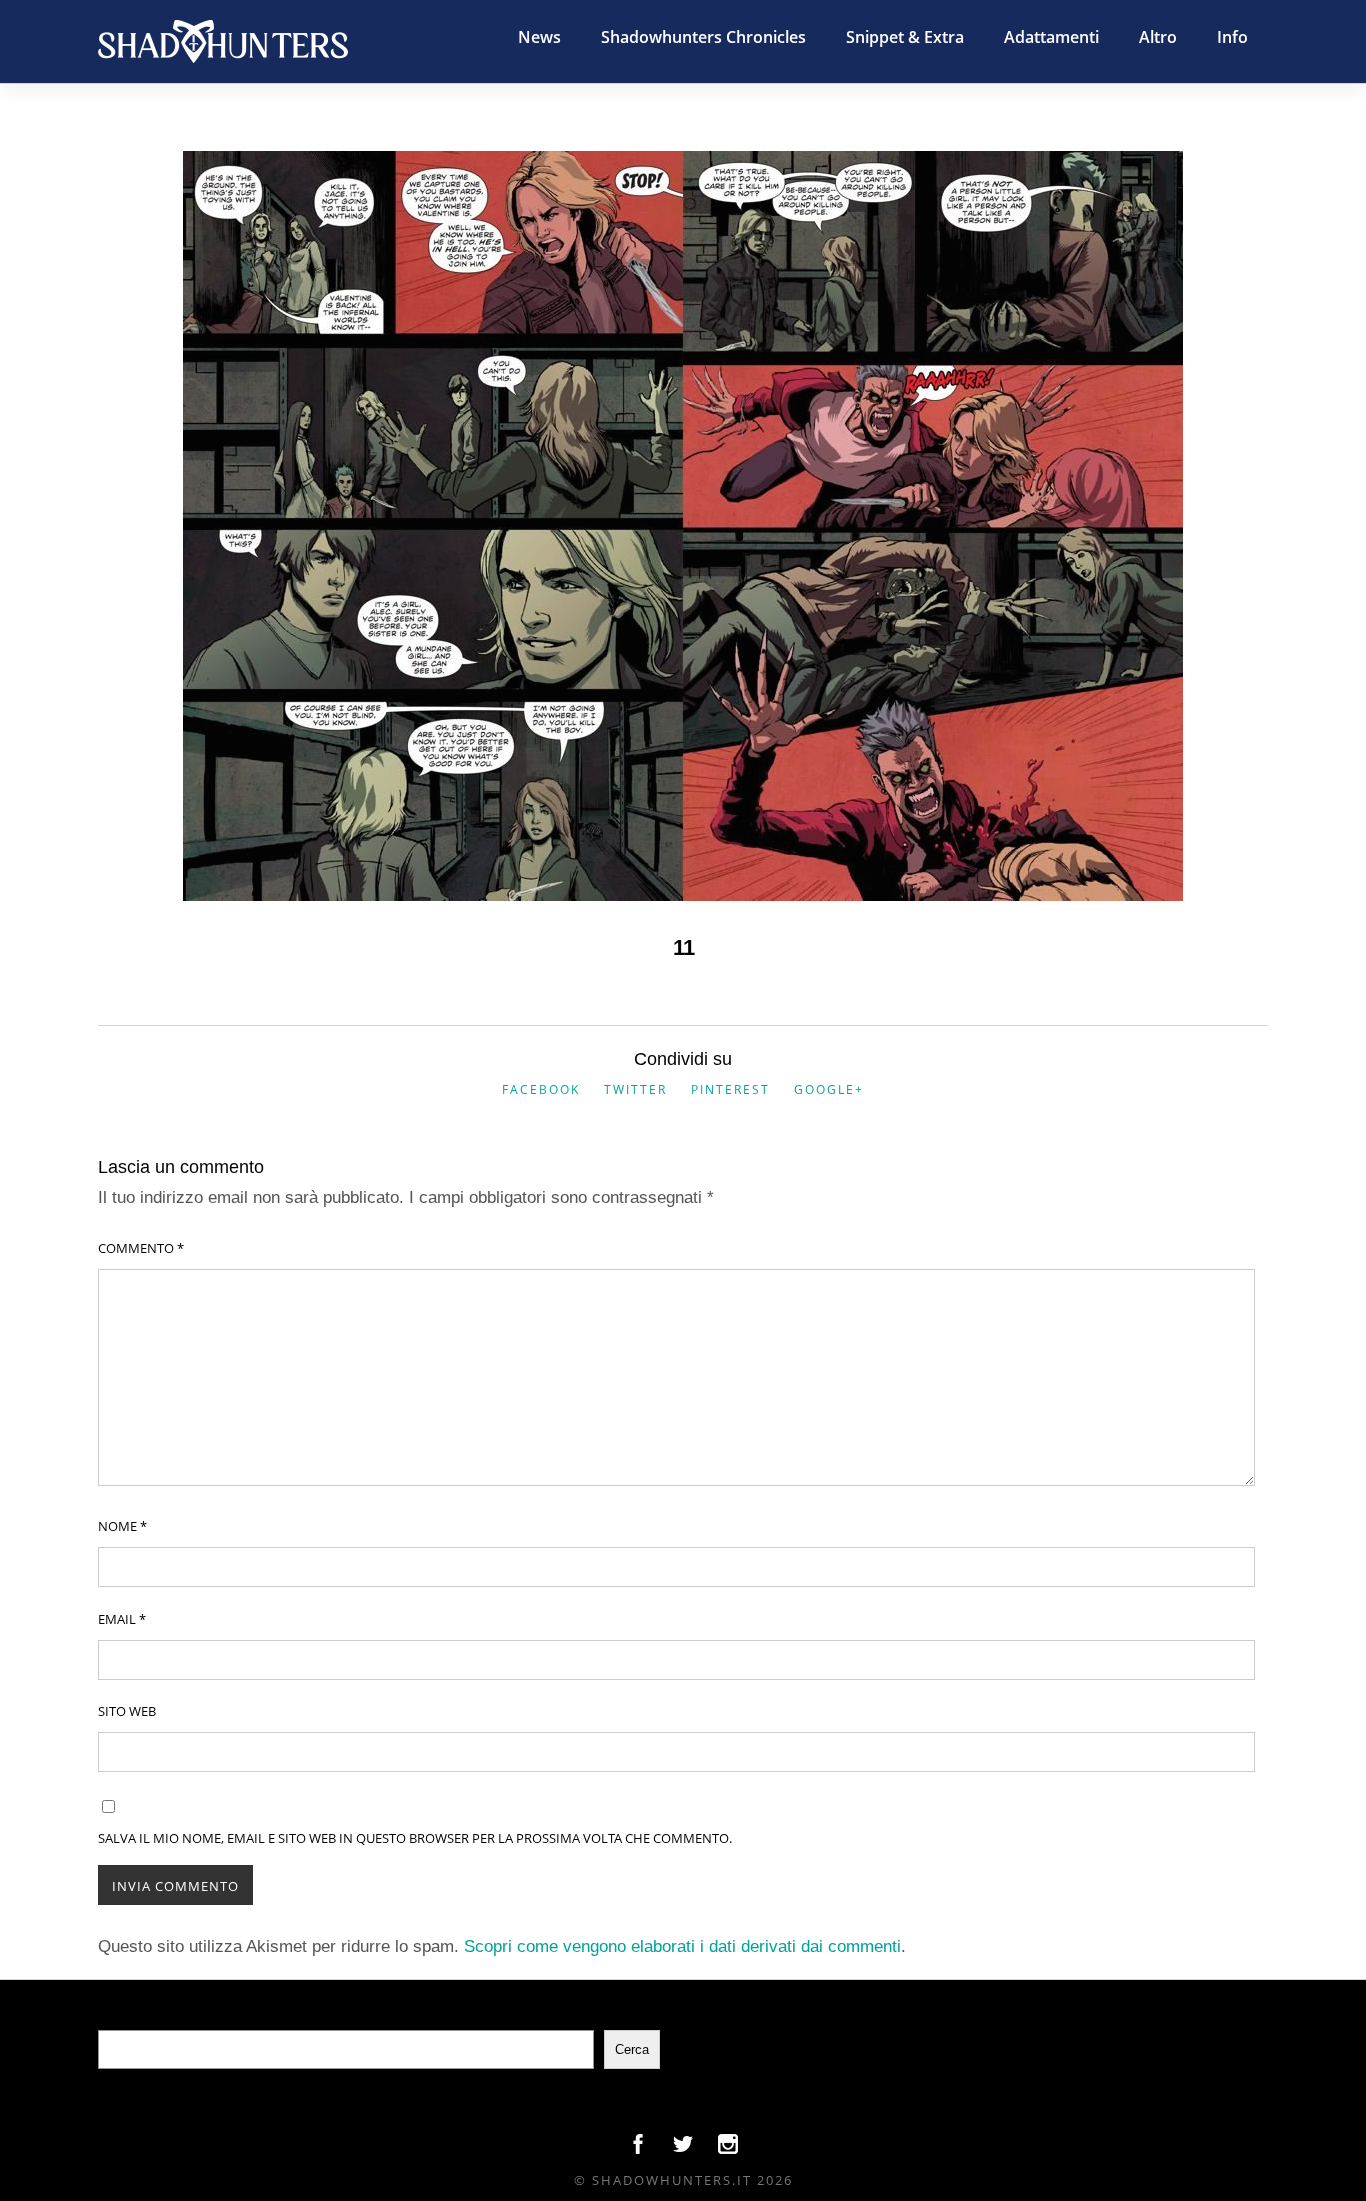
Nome (122, 1526)
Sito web (127, 1711)
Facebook (541, 1089)
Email (122, 1619)
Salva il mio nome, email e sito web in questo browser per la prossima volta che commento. (415, 1838)
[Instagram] (728, 2149)
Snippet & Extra (905, 37)
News (539, 37)
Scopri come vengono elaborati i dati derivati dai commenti (682, 1946)
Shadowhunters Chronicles (703, 37)
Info (1232, 37)
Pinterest (730, 1089)
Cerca (632, 2049)
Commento (141, 1248)
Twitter (635, 1089)
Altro (1158, 37)
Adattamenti (1051, 37)
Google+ (829, 1089)
